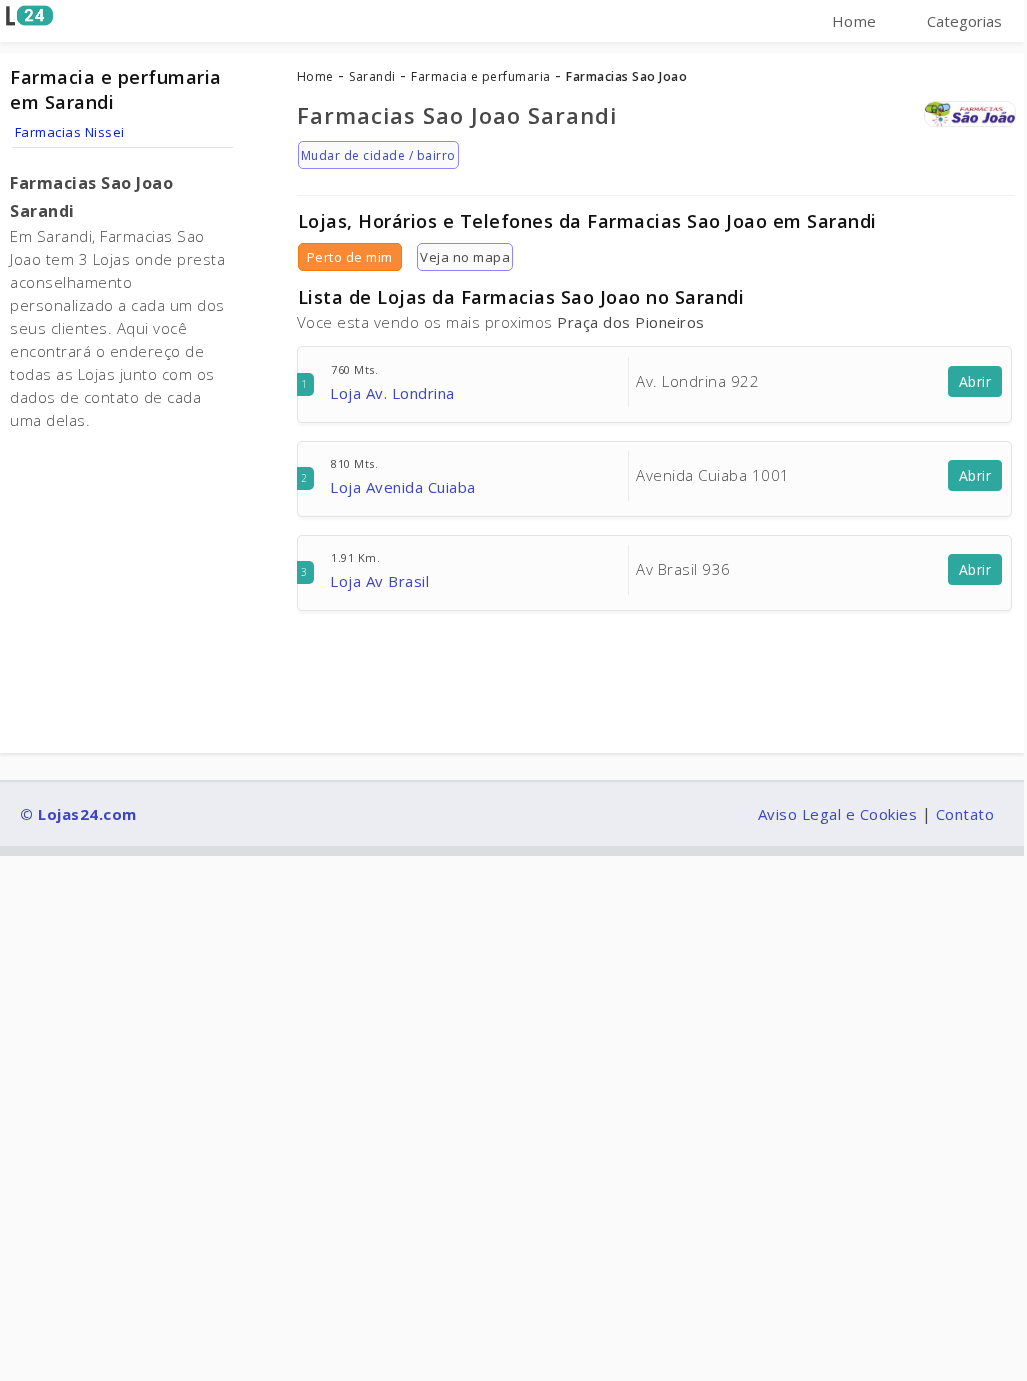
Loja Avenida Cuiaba (403, 487)
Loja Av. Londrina (392, 393)
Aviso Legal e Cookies (838, 814)
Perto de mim (350, 257)
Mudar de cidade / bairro (378, 155)
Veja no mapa (465, 257)
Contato (965, 814)
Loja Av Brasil (379, 581)
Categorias (964, 21)
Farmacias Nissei (70, 132)
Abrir (975, 381)
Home (854, 21)
